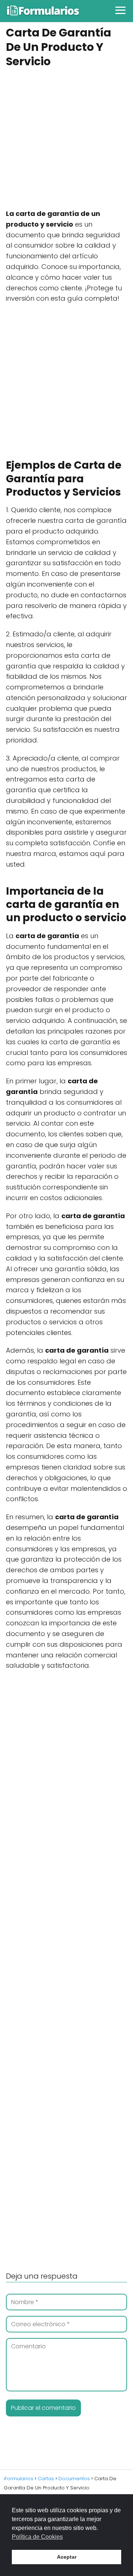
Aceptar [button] (67, 2557)
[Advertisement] (66, 139)
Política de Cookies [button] (37, 2537)
